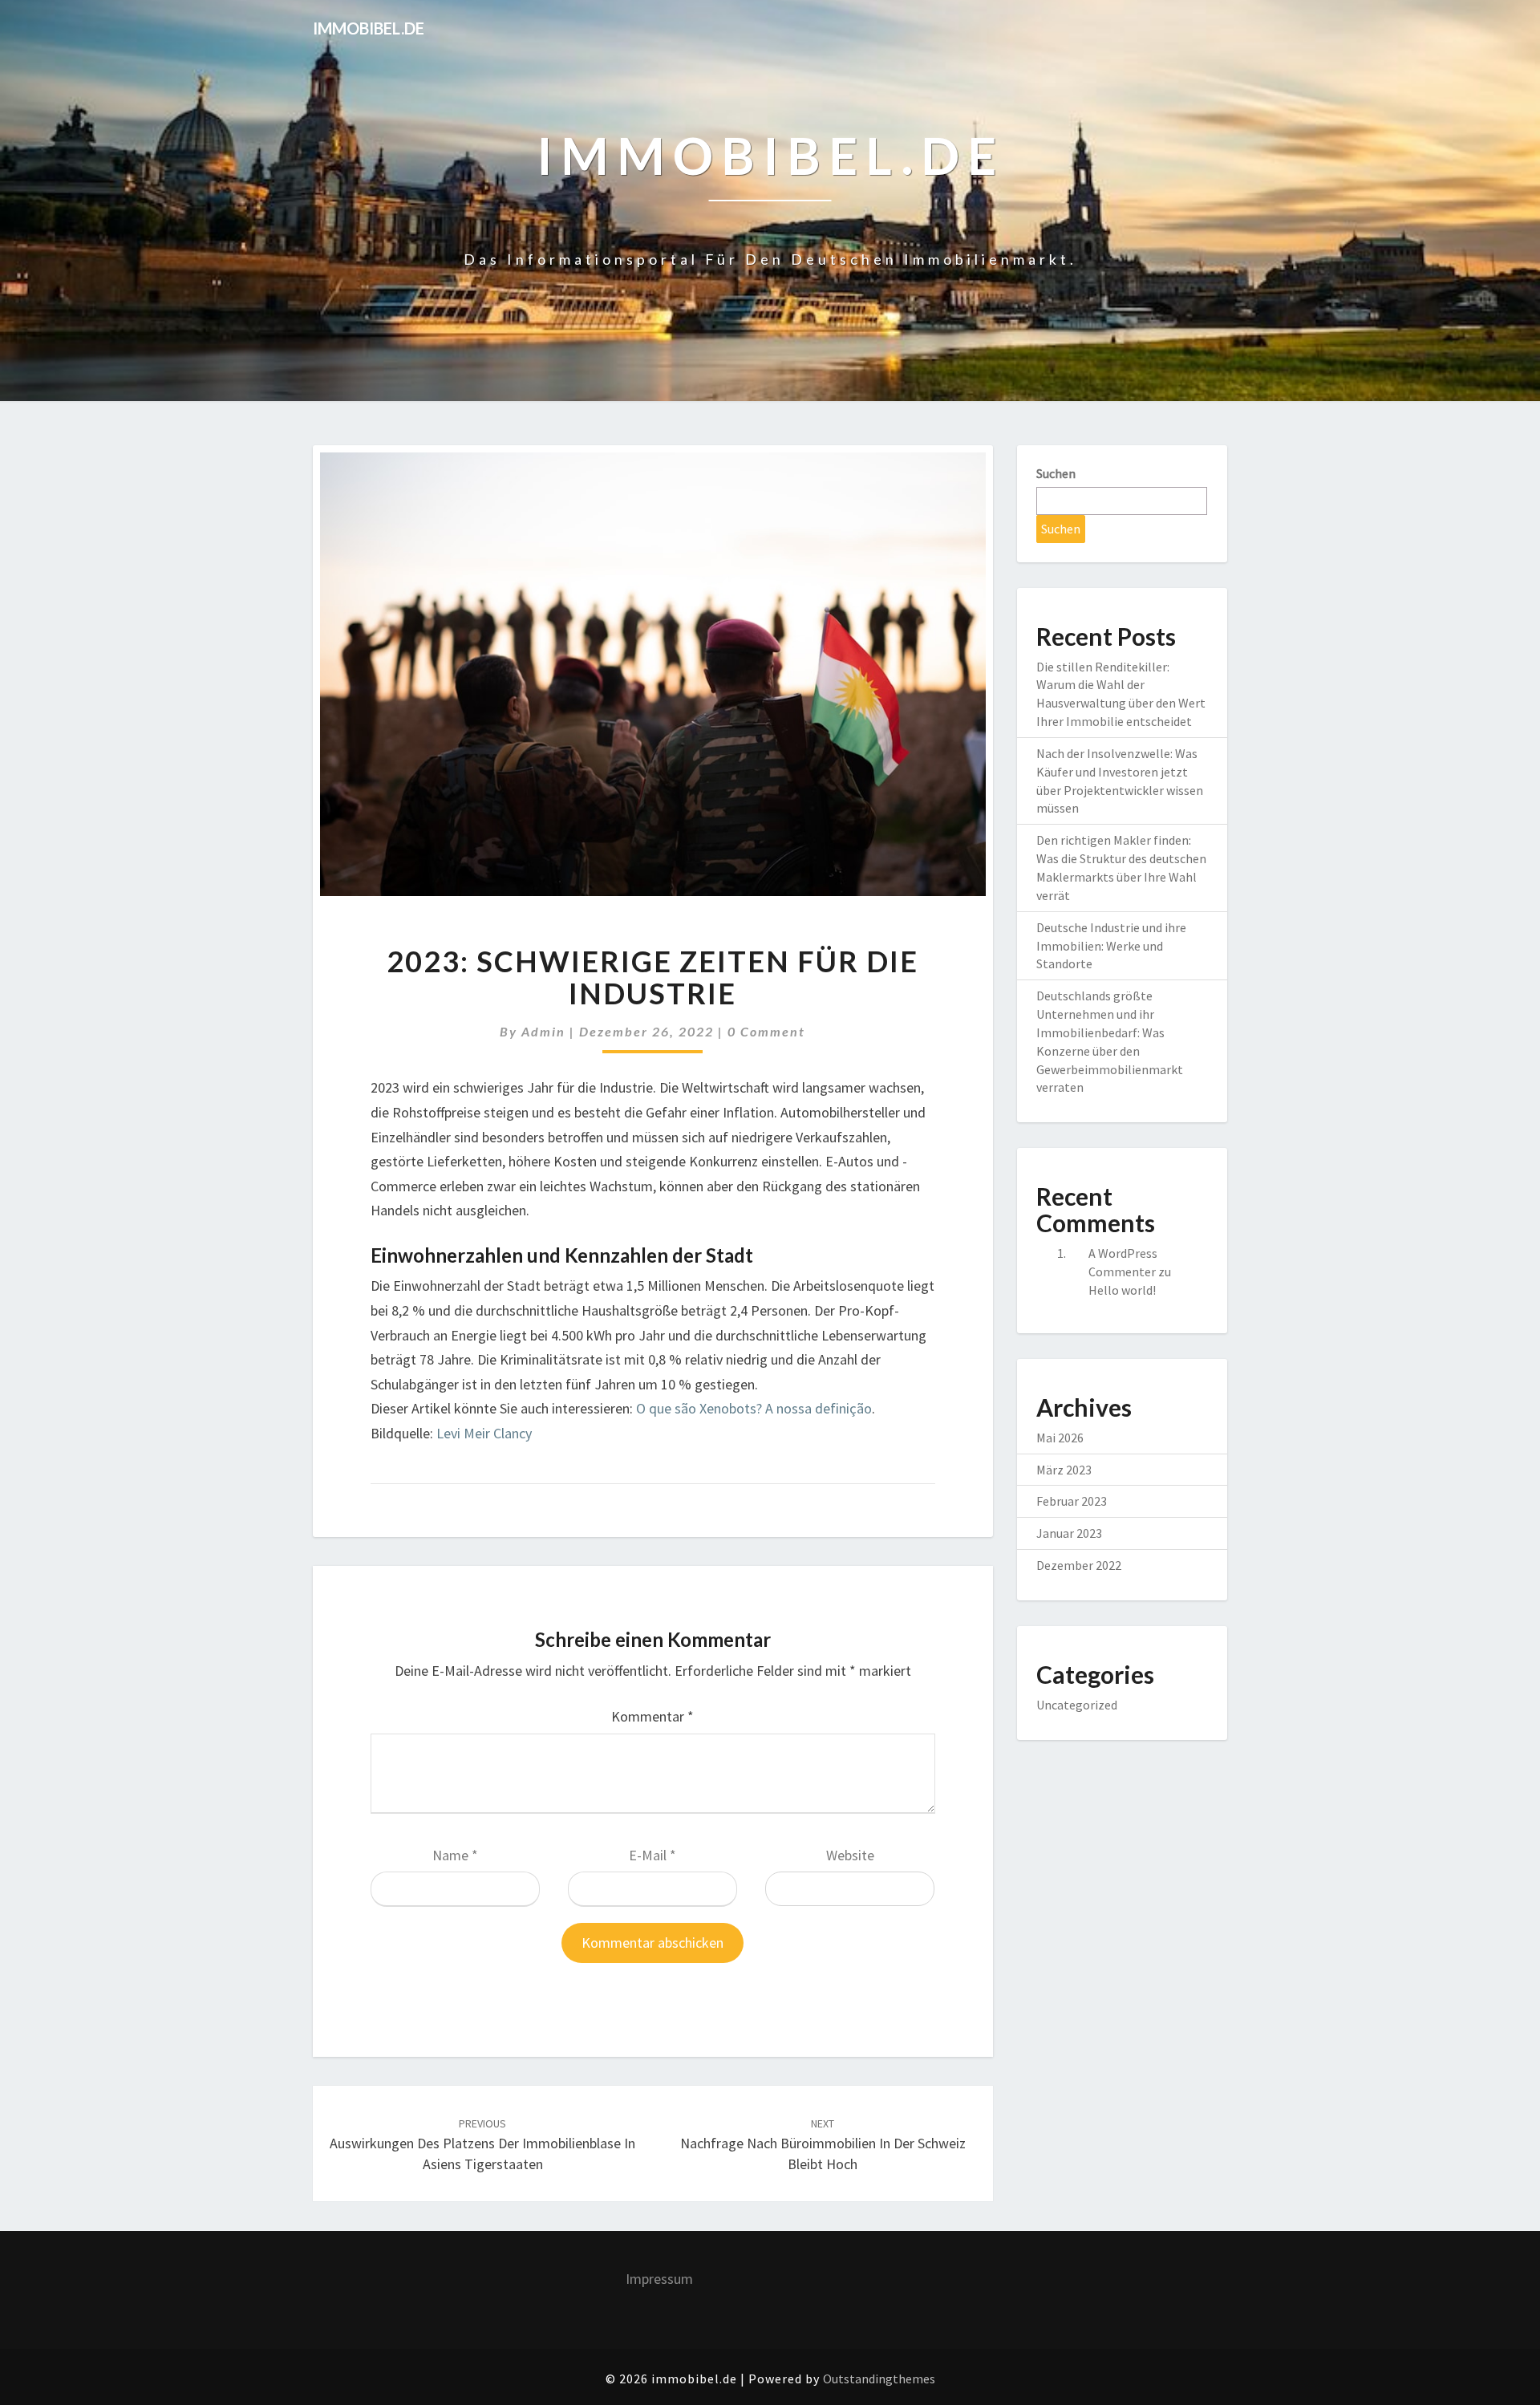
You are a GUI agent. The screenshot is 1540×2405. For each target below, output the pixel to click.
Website (850, 1855)
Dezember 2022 (1079, 1565)
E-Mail (652, 1855)
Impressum (659, 2279)
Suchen (1056, 473)
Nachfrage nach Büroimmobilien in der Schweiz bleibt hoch (823, 2144)
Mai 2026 (1060, 1438)
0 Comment (766, 1031)
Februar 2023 (1072, 1501)
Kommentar (652, 1716)
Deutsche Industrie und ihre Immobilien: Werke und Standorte (1111, 946)
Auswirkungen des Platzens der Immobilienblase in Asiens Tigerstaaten (482, 2144)
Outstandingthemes (879, 2379)
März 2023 (1064, 1470)
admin (543, 1031)
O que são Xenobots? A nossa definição (754, 1408)
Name (455, 1855)
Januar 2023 (1069, 1533)
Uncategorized (1077, 1705)
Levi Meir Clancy (484, 1433)
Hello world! (1122, 1290)
